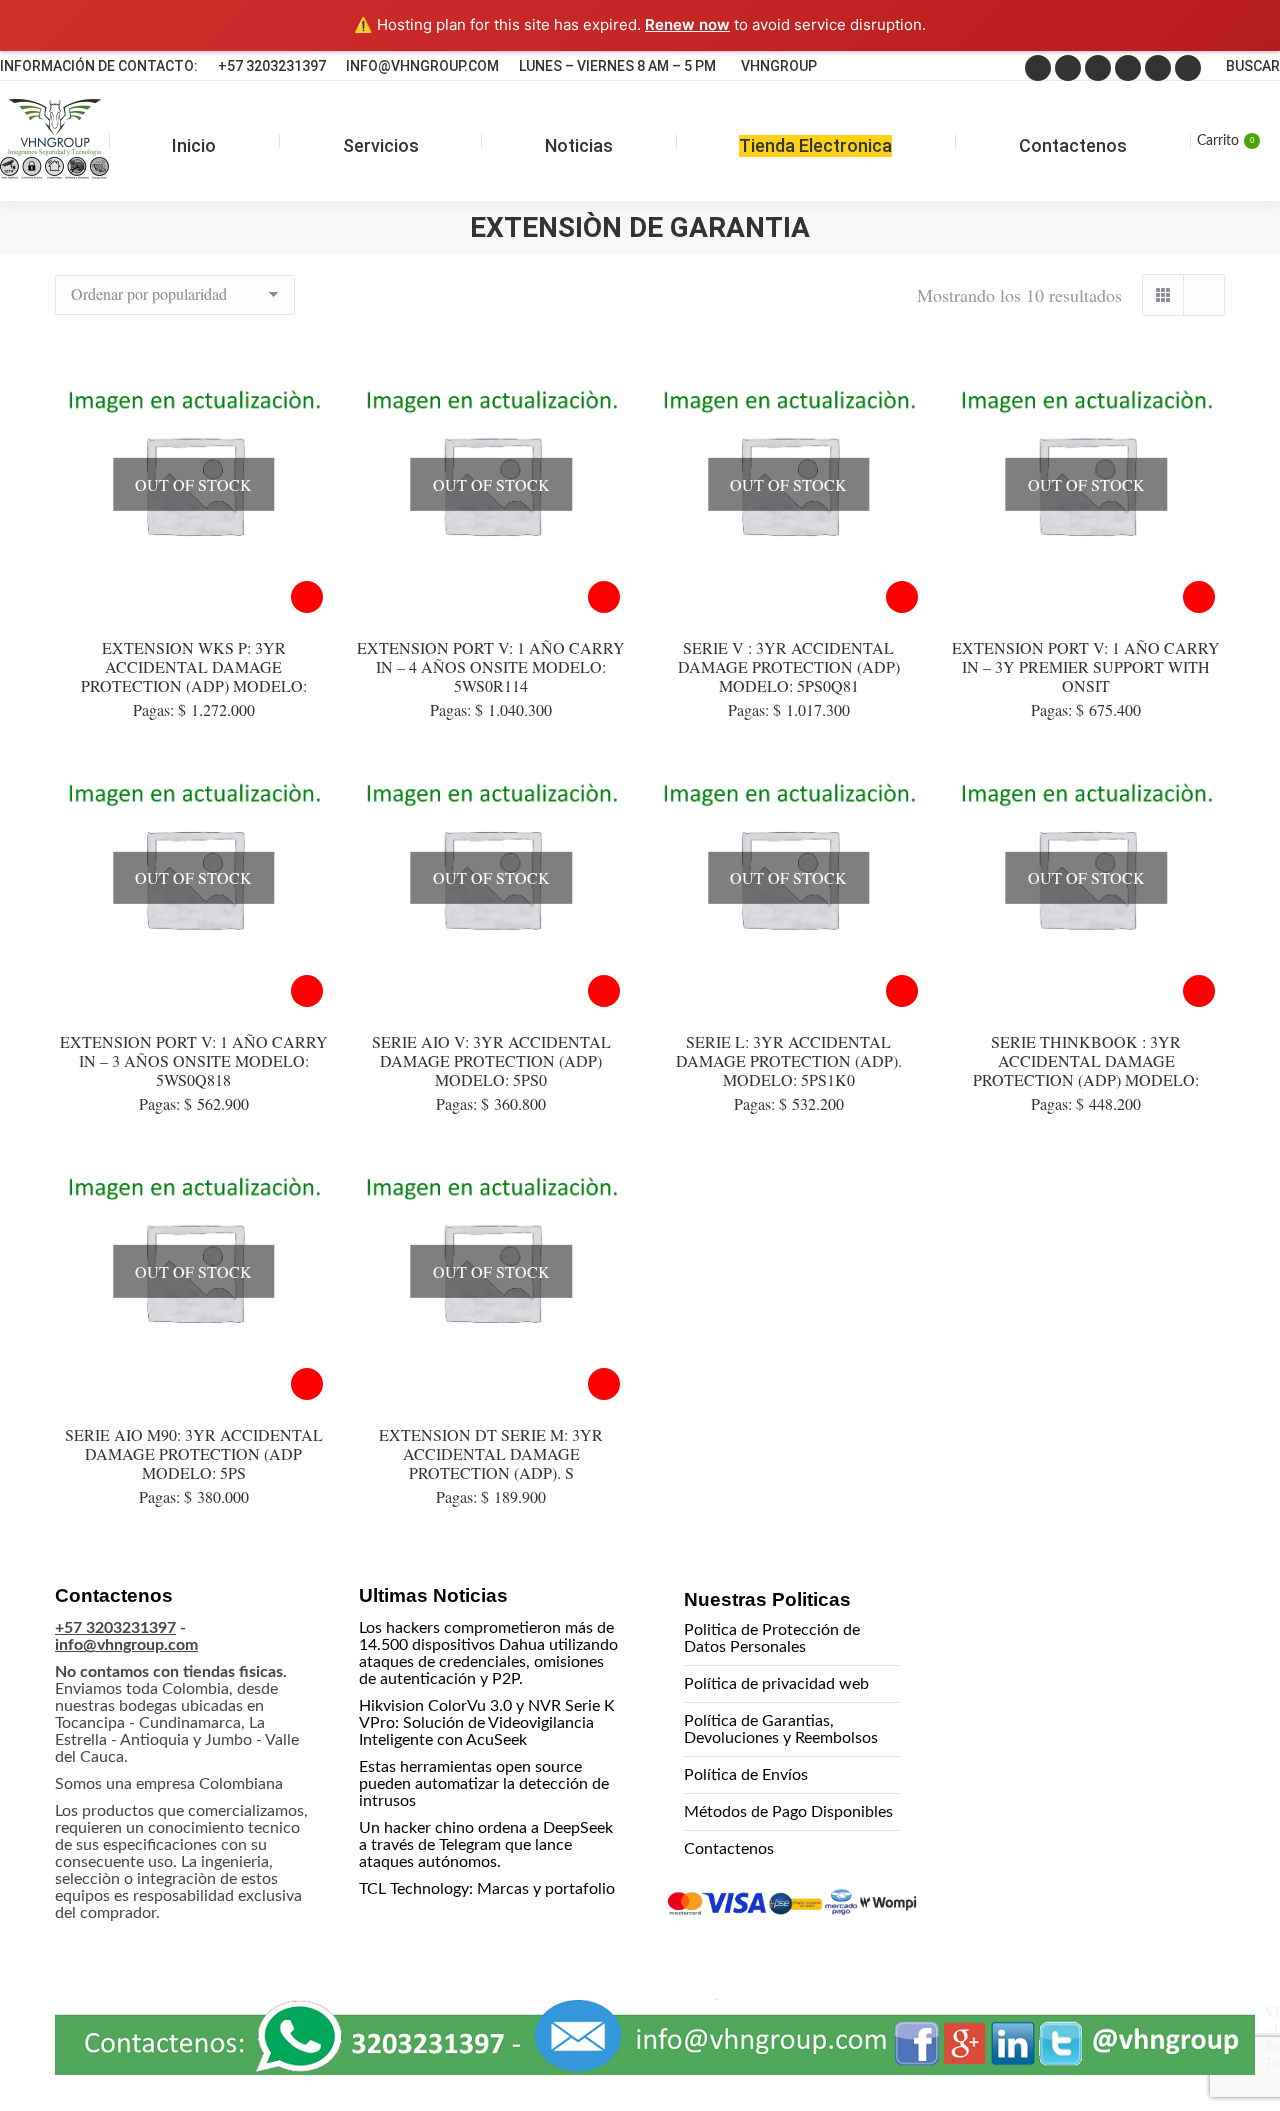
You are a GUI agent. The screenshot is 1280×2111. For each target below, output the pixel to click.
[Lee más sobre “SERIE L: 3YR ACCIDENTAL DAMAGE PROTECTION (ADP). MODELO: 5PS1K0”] (902, 991)
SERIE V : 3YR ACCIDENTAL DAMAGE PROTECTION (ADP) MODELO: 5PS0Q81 (789, 666)
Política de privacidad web (776, 1684)
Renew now (687, 24)
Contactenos (729, 1849)
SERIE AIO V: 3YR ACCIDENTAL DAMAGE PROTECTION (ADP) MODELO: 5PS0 (491, 1060)
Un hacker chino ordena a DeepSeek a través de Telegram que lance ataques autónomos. (486, 1845)
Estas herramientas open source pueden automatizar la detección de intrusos (484, 1784)
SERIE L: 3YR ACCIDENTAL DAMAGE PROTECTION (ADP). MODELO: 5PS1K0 (789, 1060)
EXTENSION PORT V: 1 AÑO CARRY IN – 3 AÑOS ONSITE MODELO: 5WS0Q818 (194, 1060)
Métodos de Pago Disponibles (788, 1812)
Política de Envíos (746, 1775)
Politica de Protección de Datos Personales (772, 1638)
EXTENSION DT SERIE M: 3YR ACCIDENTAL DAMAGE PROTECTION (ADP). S (491, 1453)
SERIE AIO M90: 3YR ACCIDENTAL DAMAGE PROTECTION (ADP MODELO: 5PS (194, 1453)
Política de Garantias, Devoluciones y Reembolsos (781, 1729)
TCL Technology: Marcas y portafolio (487, 1889)
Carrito (1225, 141)
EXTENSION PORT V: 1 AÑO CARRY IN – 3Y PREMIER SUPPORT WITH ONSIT (1086, 666)
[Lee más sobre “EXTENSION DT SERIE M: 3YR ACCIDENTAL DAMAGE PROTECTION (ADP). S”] (604, 1384)
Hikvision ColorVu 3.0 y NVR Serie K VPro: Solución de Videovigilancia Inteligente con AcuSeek (487, 1723)
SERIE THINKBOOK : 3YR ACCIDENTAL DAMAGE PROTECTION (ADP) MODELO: (1086, 1060)
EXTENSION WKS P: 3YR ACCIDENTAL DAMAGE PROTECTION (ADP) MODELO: (194, 666)
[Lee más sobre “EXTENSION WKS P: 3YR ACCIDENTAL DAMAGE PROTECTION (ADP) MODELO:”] (307, 597)
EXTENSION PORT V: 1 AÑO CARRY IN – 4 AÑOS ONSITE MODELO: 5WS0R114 (491, 666)
